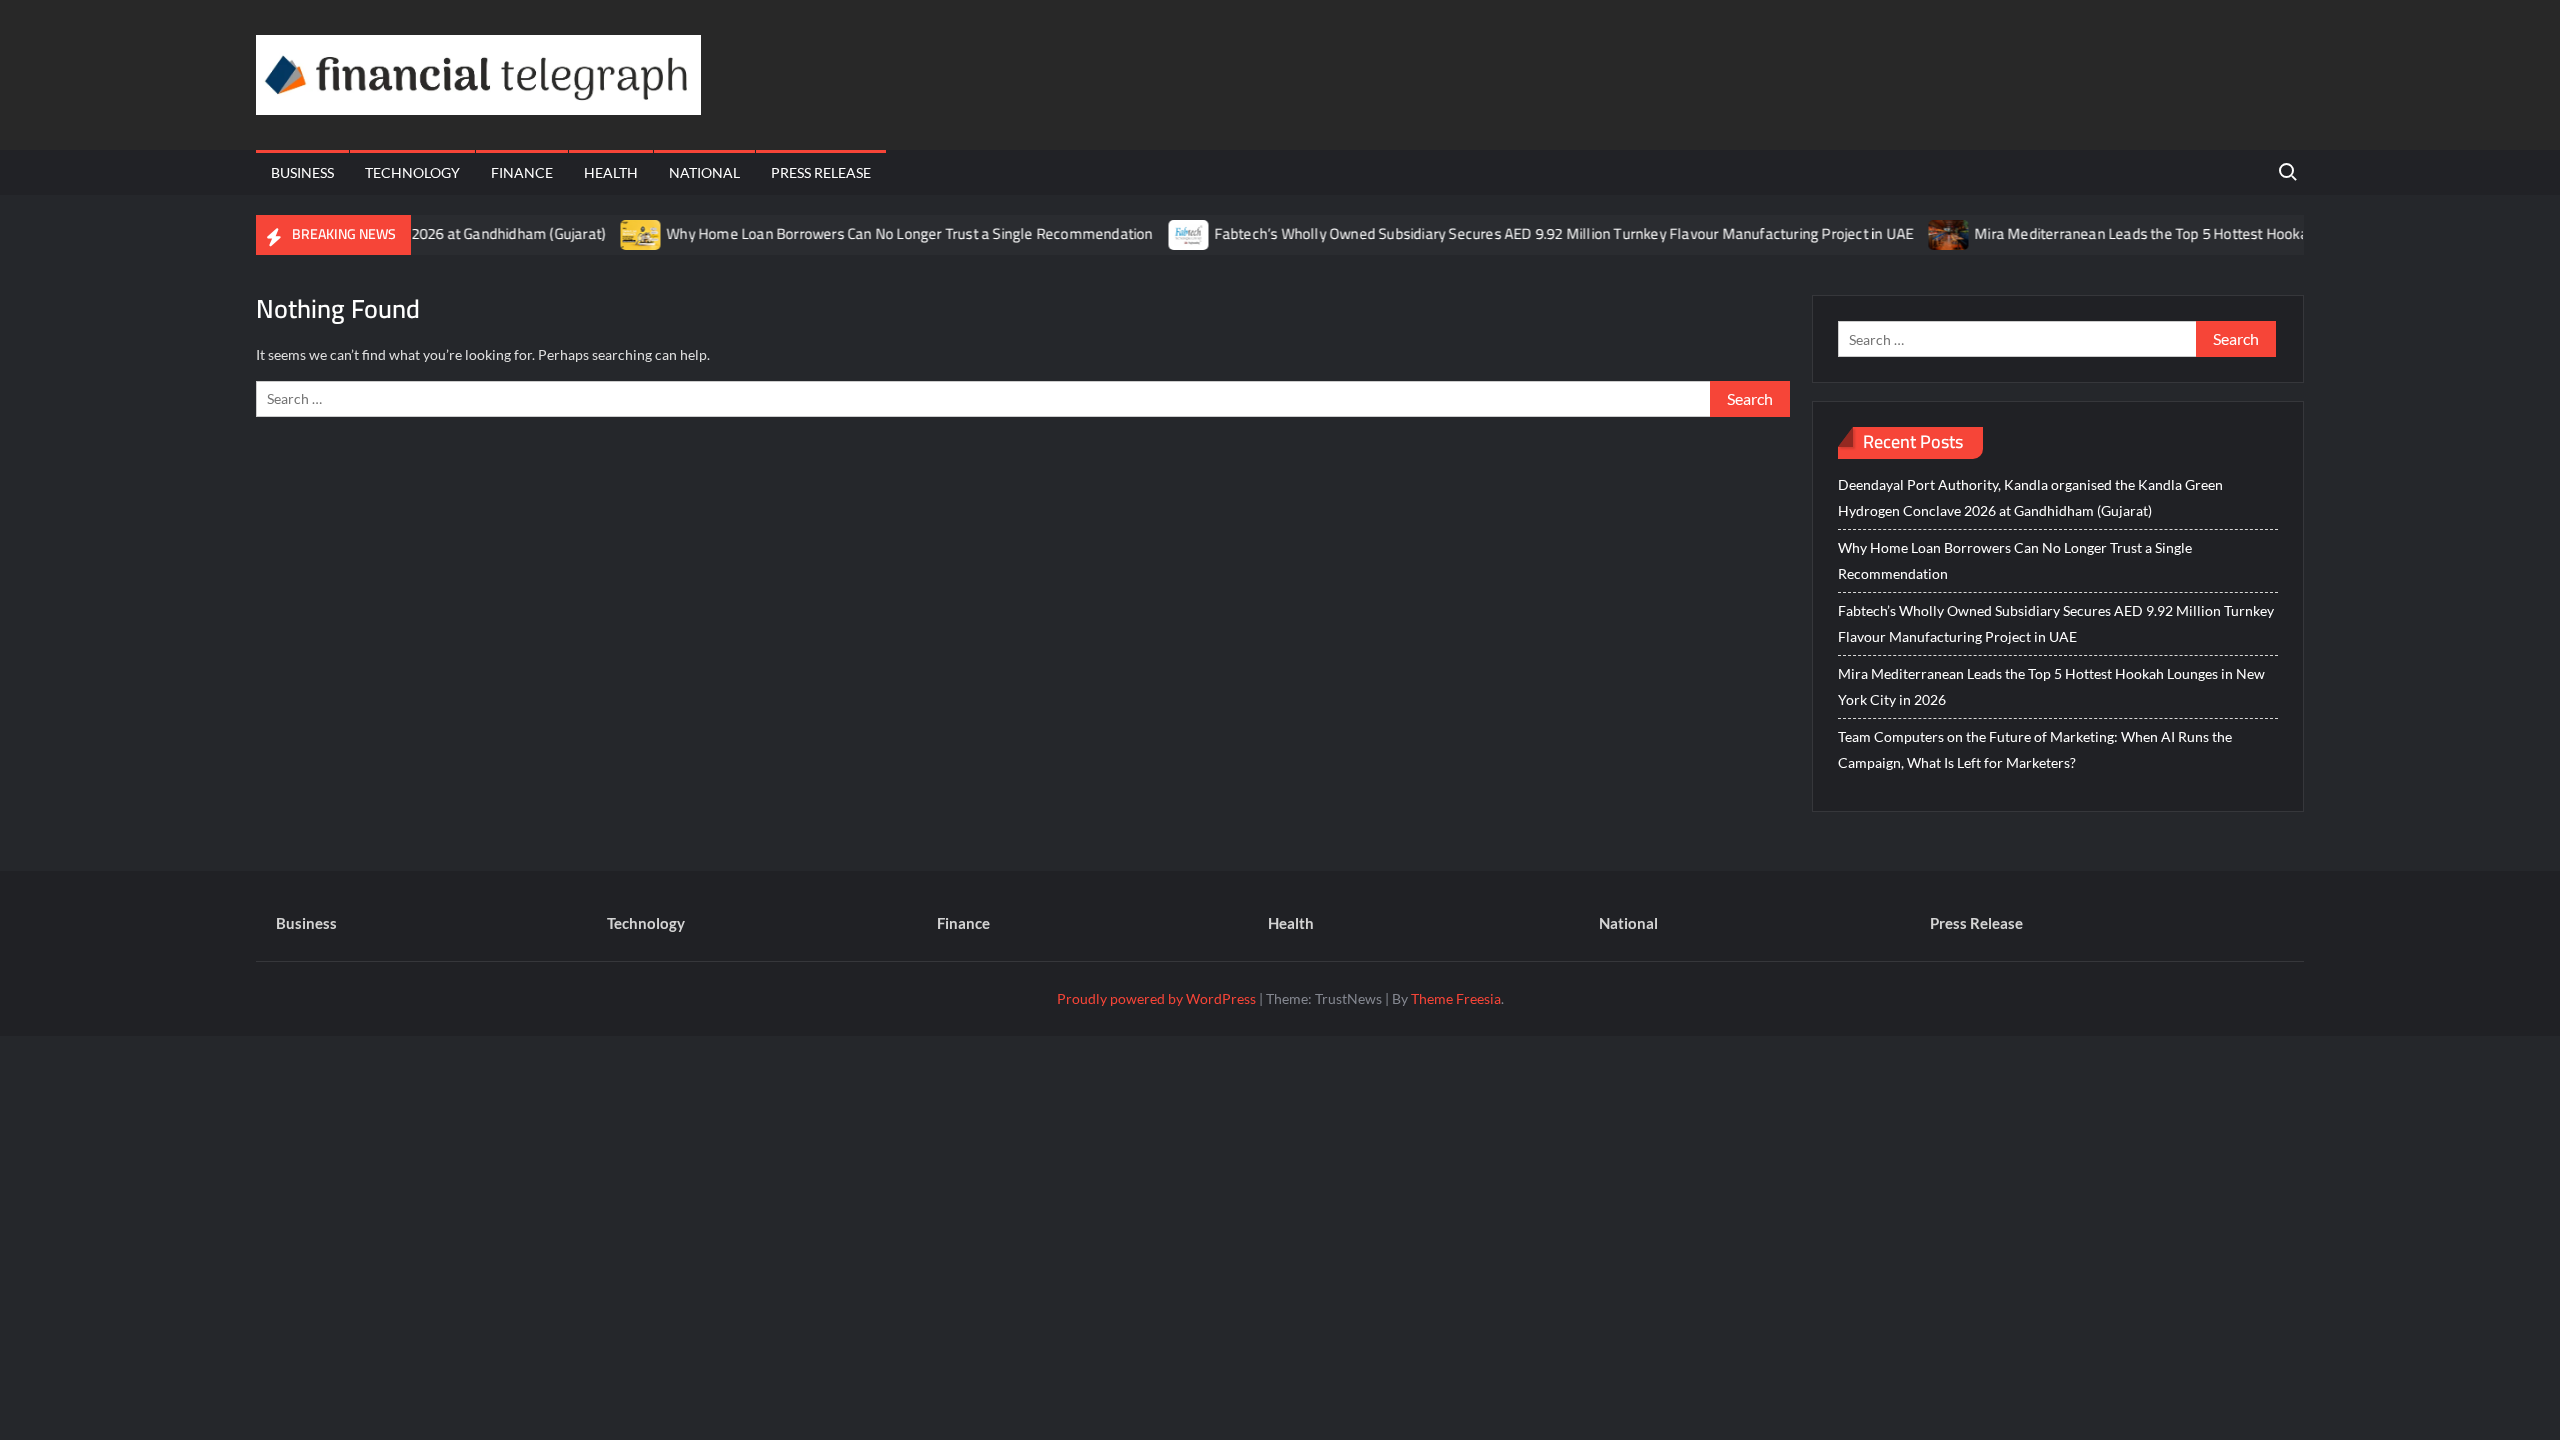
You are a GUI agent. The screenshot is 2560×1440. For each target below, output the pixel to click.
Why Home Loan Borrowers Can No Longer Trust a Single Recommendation (877, 233)
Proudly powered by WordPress (1156, 998)
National (704, 172)
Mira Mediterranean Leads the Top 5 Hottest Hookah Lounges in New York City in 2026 (2220, 233)
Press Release (821, 172)
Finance (522, 172)
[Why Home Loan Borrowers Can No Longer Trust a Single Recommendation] (609, 233)
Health (611, 172)
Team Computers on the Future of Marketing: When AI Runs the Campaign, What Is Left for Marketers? (2035, 749)
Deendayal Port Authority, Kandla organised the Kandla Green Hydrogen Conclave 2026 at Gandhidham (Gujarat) (2030, 497)
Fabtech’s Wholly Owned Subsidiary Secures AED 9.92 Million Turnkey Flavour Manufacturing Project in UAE (1532, 233)
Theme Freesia (1456, 998)
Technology (412, 172)
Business (302, 172)
